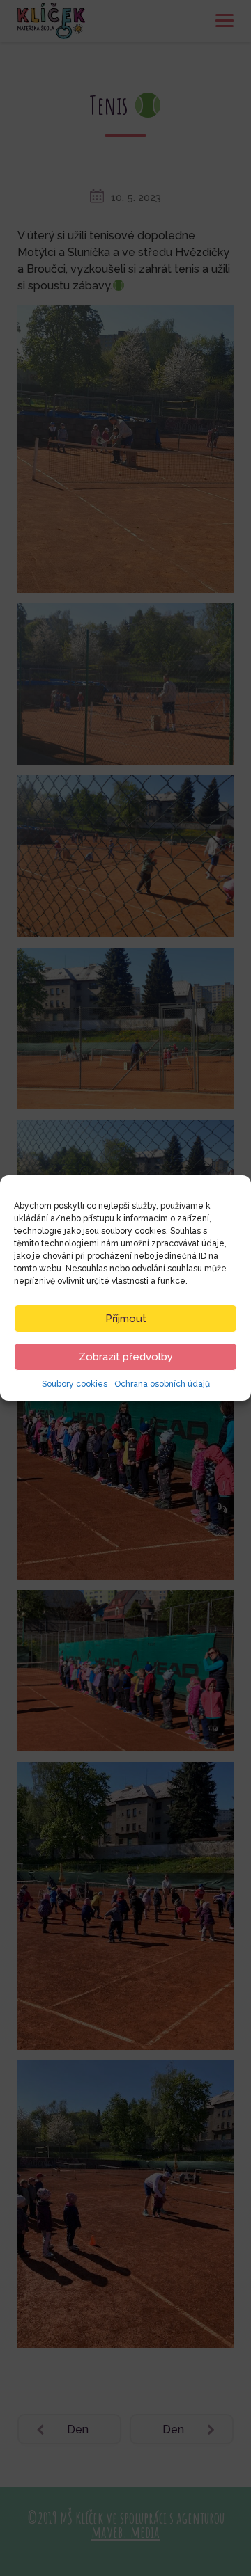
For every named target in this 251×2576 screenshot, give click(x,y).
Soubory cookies (75, 1384)
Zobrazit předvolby (126, 1357)
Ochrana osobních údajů (162, 1384)
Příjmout (126, 1319)
